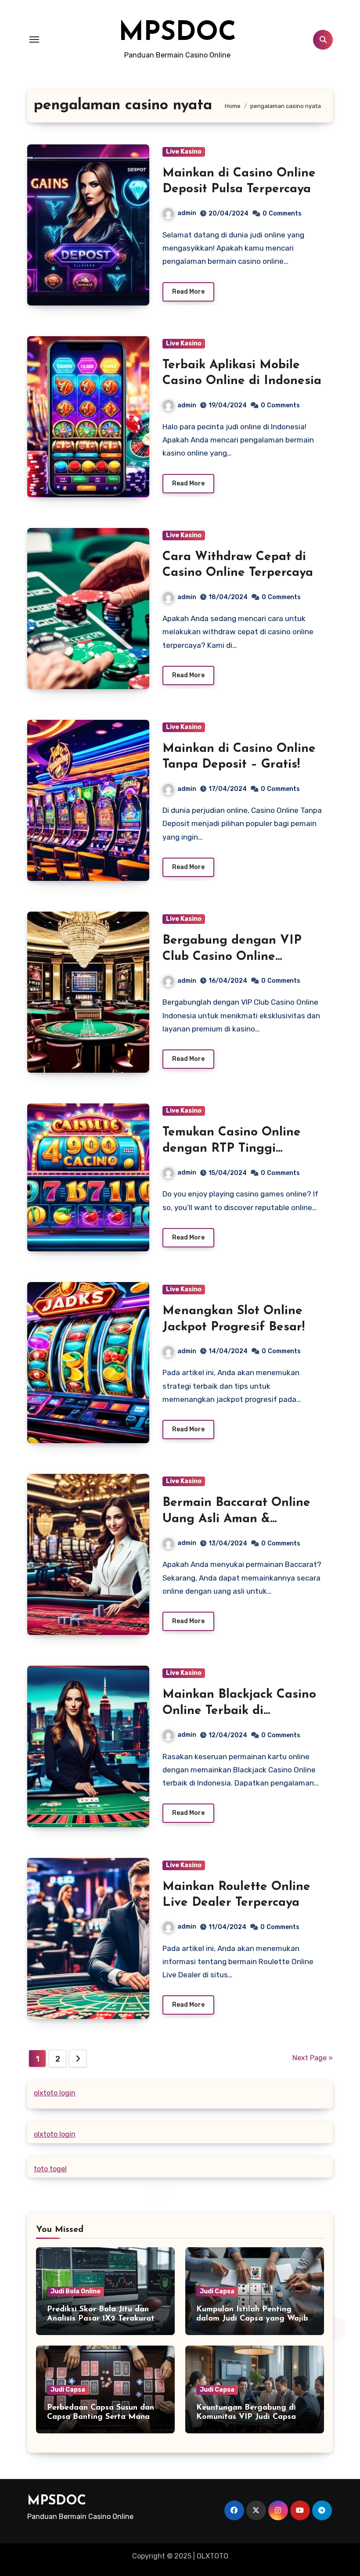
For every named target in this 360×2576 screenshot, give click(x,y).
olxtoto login (55, 2093)
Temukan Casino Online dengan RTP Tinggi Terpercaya (232, 1148)
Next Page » (313, 2058)
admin (187, 213)
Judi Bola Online (76, 2291)
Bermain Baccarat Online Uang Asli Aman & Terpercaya (236, 1519)
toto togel (50, 2169)
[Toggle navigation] (34, 40)
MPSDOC (177, 33)
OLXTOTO (212, 2556)
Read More (188, 292)
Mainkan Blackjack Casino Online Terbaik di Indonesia (239, 1711)
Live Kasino (184, 152)
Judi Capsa (217, 2291)
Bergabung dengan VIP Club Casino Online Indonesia (232, 957)
